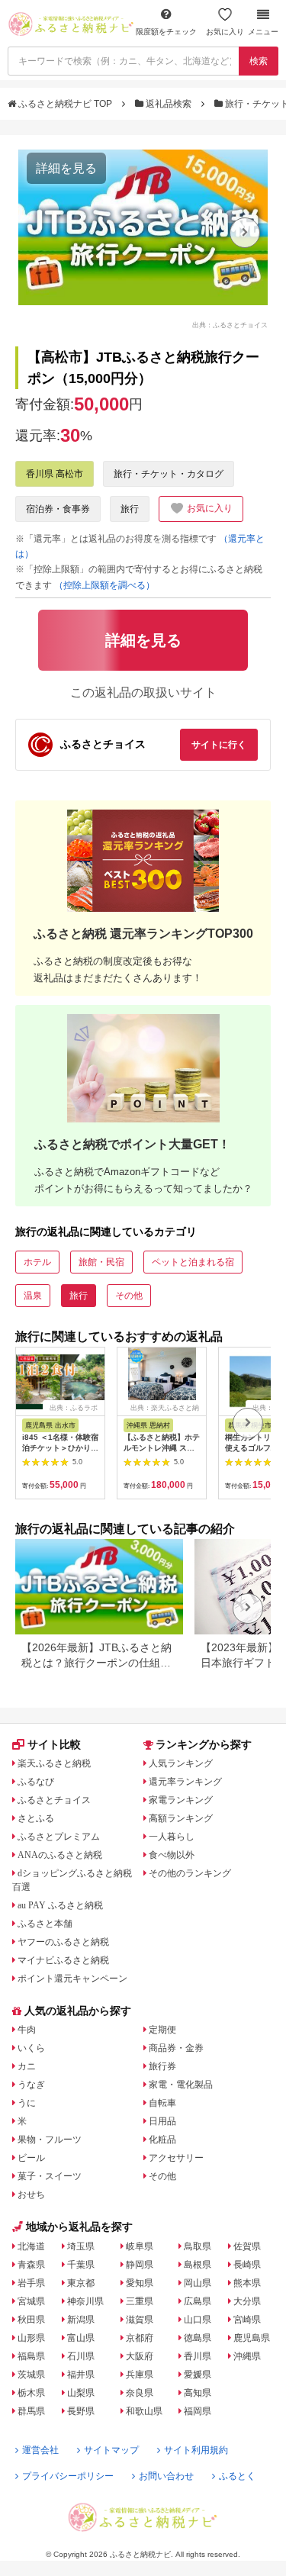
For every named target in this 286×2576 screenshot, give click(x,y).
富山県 (81, 2338)
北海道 (31, 2246)
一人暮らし (172, 1837)
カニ (27, 2066)
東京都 (81, 2283)
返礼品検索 (169, 104)
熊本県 (247, 2283)
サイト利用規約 (196, 2450)
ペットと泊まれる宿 (193, 1262)
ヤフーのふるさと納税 (63, 1942)
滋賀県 (140, 2320)
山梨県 (81, 2393)
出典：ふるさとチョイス (230, 324)
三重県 (140, 2301)
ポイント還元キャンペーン (72, 1979)
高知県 (198, 2393)
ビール (31, 2158)
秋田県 (31, 2320)
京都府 (140, 2338)
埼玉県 (81, 2246)
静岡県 (140, 2265)
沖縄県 (247, 2356)
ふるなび (36, 1782)
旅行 (130, 509)
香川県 (198, 2356)
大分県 (247, 2301)
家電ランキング (181, 1800)
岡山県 (198, 2283)
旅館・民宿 (101, 1262)
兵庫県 (140, 2375)
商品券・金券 (176, 2048)
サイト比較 (54, 1744)
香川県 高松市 (55, 474)
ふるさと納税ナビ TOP (65, 104)
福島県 (31, 2356)
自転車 (162, 2103)
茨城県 (31, 2375)
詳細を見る (66, 168)
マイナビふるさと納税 (63, 1960)
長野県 (81, 2411)
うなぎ (31, 2085)
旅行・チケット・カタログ (169, 474)
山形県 (31, 2338)
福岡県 (198, 2411)
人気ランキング (181, 1763)
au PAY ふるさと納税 (60, 1905)
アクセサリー (176, 2158)
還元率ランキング (185, 1782)
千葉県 (81, 2265)
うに (27, 2103)
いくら (31, 2048)
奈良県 (140, 2393)
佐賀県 (247, 2246)
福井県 (81, 2375)
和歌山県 (144, 2411)
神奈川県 (85, 2301)
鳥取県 (198, 2246)
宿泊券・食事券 (58, 509)
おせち (31, 2194)
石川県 (81, 2356)
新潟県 (81, 2320)
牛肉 (27, 2030)
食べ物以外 (172, 1855)
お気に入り (225, 32)
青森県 (31, 2265)
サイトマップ (111, 2450)
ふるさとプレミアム (59, 1837)
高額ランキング (181, 1818)
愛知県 (140, 2283)
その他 (129, 1296)
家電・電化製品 (181, 2085)
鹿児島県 (252, 2338)
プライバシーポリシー (68, 2476)
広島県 (198, 2301)
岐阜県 (140, 2246)
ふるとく (237, 2476)
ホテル (37, 1262)
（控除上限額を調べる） (104, 585)
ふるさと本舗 (45, 1924)
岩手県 (31, 2283)
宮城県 (31, 2301)
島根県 (198, 2265)
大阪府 (140, 2356)
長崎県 (247, 2265)
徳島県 (198, 2338)
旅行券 (162, 2066)
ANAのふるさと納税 (60, 1855)
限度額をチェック (166, 32)
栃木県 (31, 2393)
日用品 (162, 2121)
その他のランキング (190, 1873)
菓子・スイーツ (50, 2176)
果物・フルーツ (50, 2140)
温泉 (33, 1296)
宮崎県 (247, 2320)
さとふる (36, 1818)
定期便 (162, 2030)
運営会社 (40, 2450)
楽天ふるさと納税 (54, 1763)
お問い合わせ (166, 2476)
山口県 (198, 2320)
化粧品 (162, 2140)
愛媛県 (198, 2375)
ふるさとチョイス (54, 1800)
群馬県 (31, 2411)
